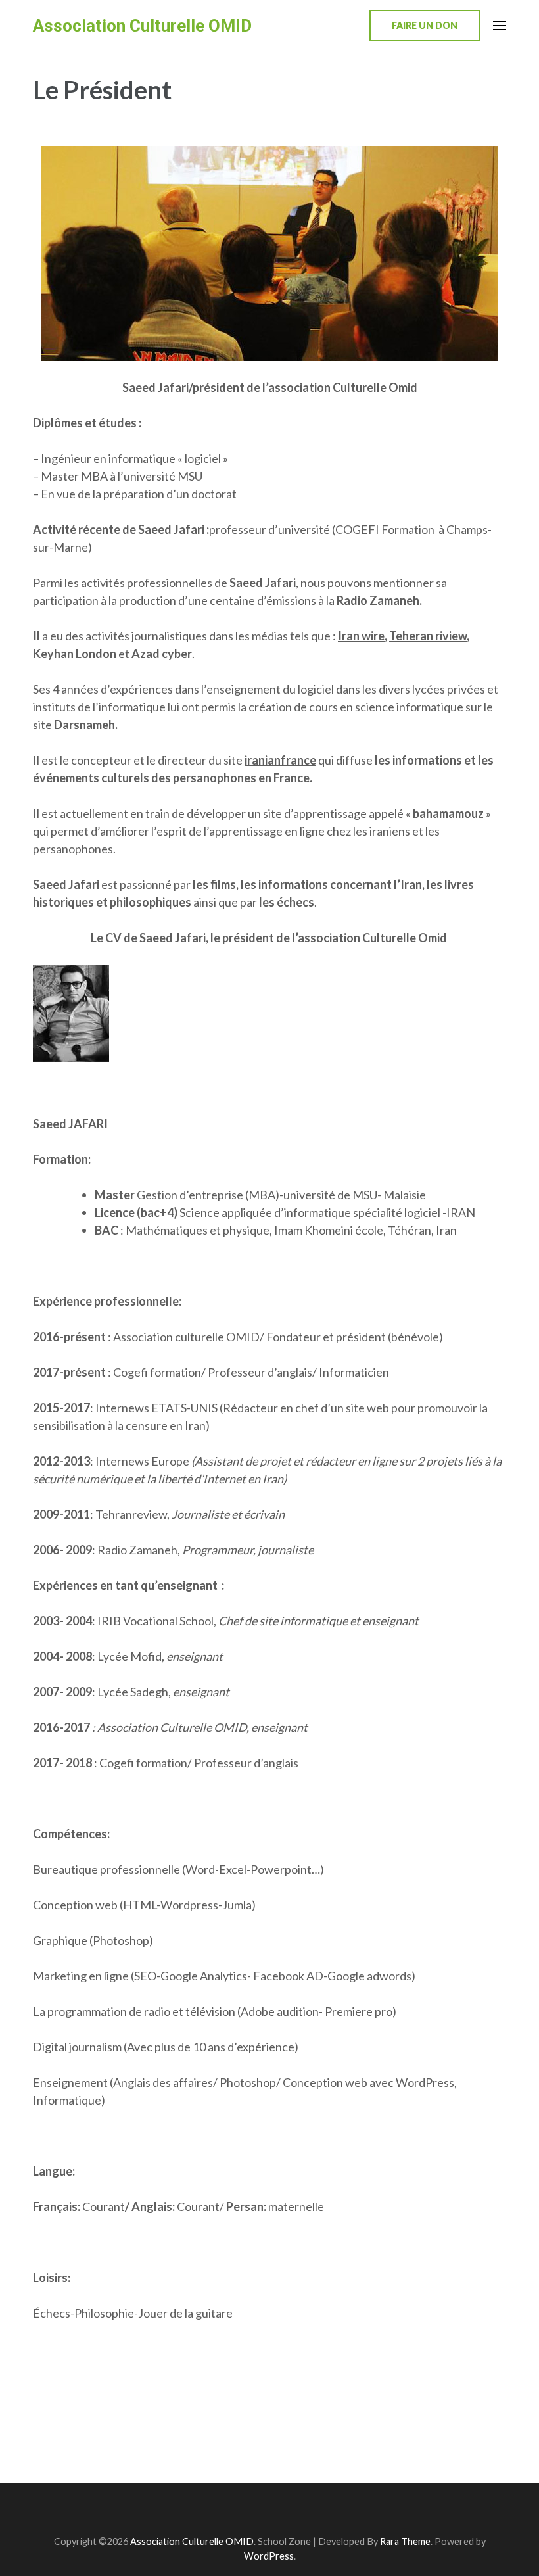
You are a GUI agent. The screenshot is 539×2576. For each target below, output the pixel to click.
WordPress (269, 2556)
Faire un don (425, 25)
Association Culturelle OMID (142, 26)
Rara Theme (405, 2541)
